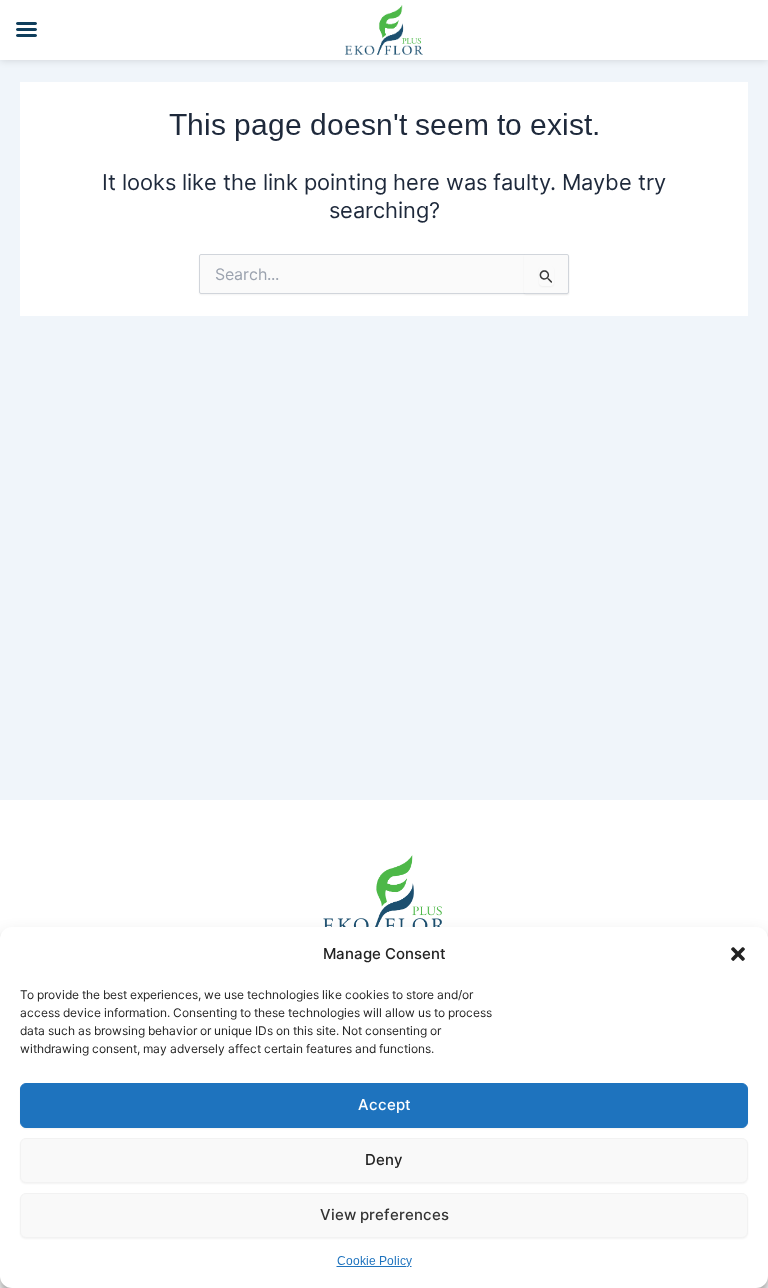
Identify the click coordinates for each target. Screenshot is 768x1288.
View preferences (384, 1214)
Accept (384, 1104)
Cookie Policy (374, 1261)
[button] (738, 954)
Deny (384, 1159)
